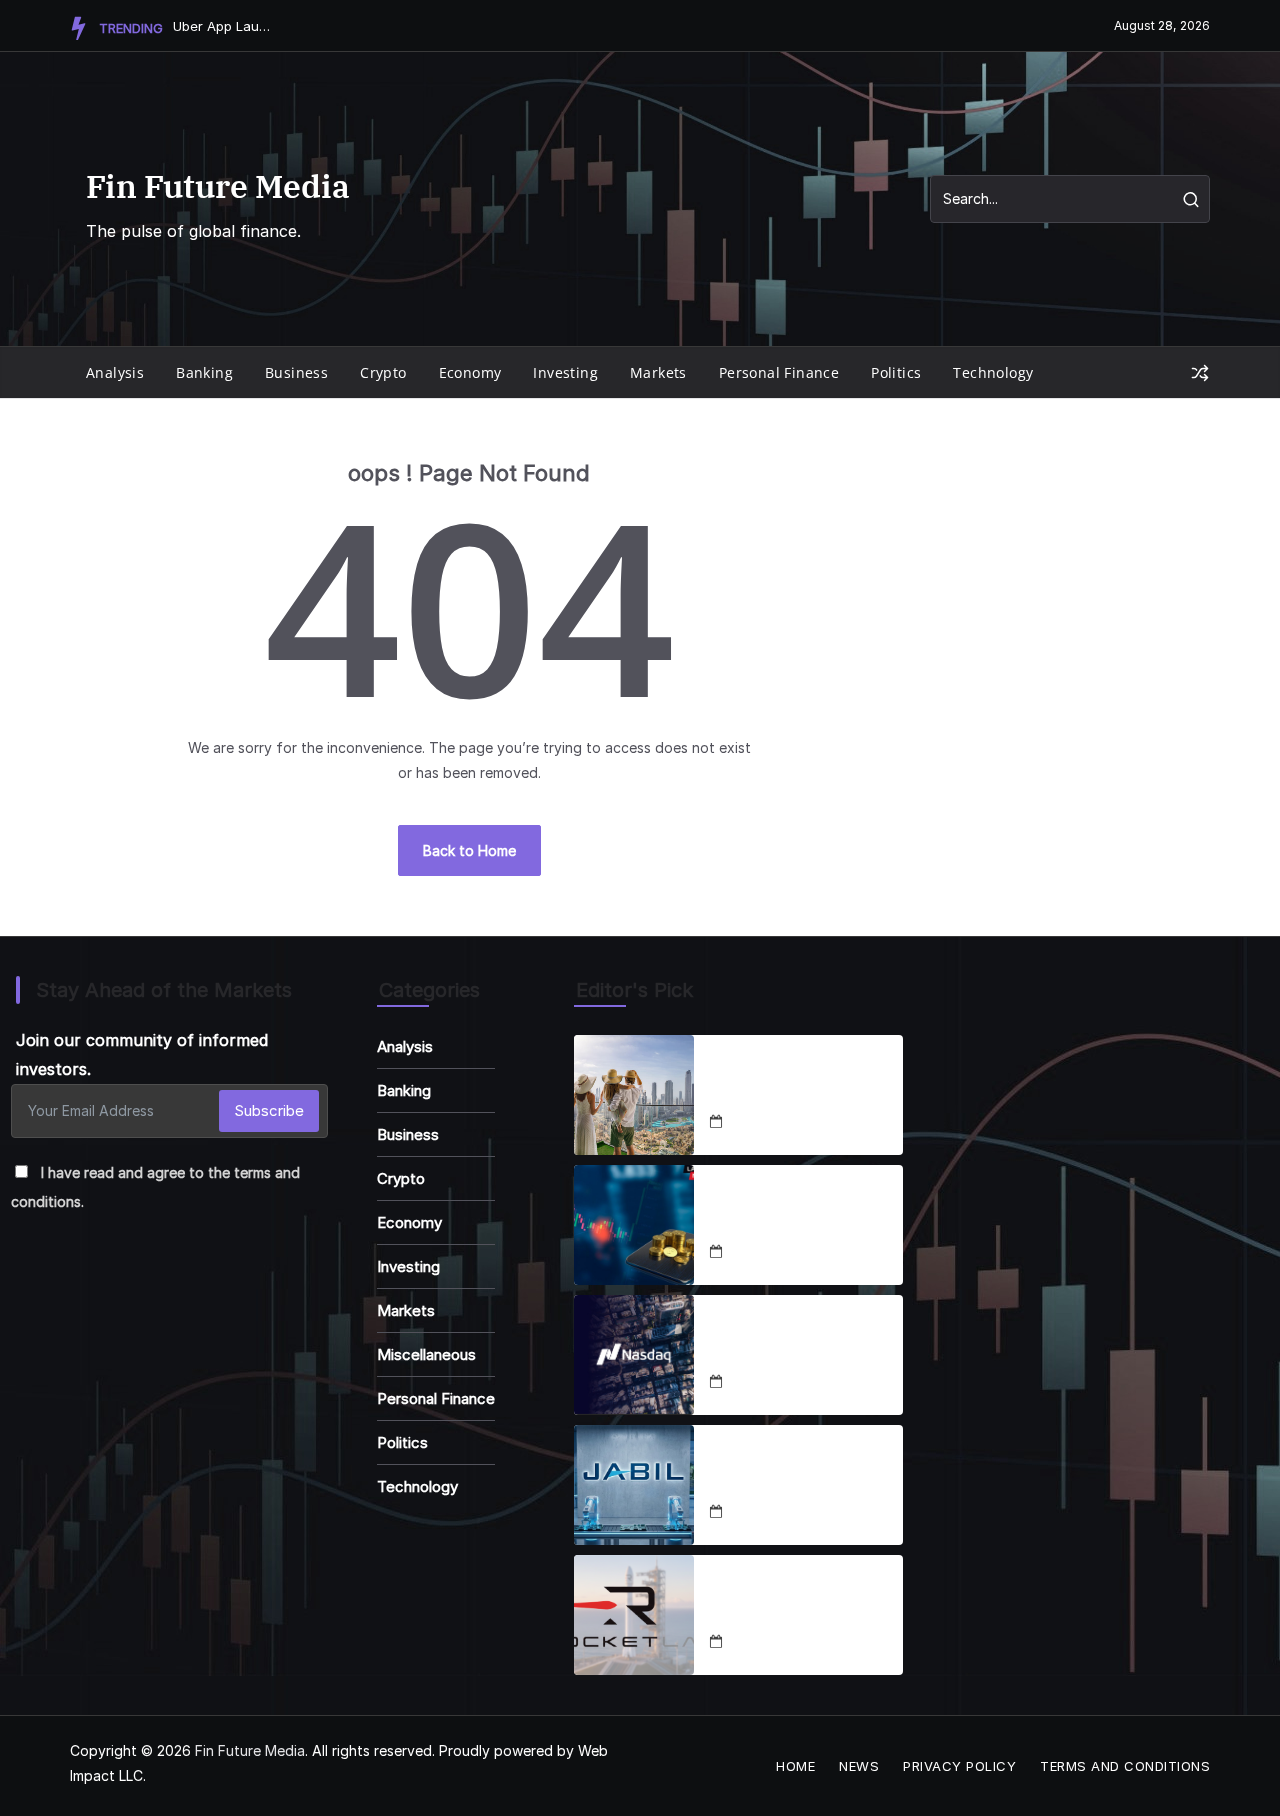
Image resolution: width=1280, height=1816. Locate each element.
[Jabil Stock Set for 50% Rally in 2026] (634, 1485)
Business (296, 372)
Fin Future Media (218, 186)
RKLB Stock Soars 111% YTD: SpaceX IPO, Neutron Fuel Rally (797, 1603)
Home (795, 1766)
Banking (204, 372)
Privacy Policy (959, 1766)
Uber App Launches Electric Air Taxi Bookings (223, 26)
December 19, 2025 (791, 1512)
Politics (896, 372)
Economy (470, 372)
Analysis (115, 372)
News (859, 1766)
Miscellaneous (426, 1354)
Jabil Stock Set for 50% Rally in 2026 (793, 1473)
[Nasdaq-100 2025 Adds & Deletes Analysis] (634, 1355)
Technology (993, 372)
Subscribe (269, 1110)
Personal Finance (779, 372)
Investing (565, 372)
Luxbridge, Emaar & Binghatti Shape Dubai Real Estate (793, 1083)
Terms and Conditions (1125, 1766)
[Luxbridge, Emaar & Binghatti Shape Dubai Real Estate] (634, 1095)
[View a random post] (1200, 373)
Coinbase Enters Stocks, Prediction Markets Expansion (799, 1213)
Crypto (383, 372)
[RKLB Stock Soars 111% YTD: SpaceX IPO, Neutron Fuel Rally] (634, 1615)
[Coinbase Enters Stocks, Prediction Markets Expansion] (634, 1225)
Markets (658, 372)
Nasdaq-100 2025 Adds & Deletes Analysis (803, 1343)
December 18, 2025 (791, 1122)
